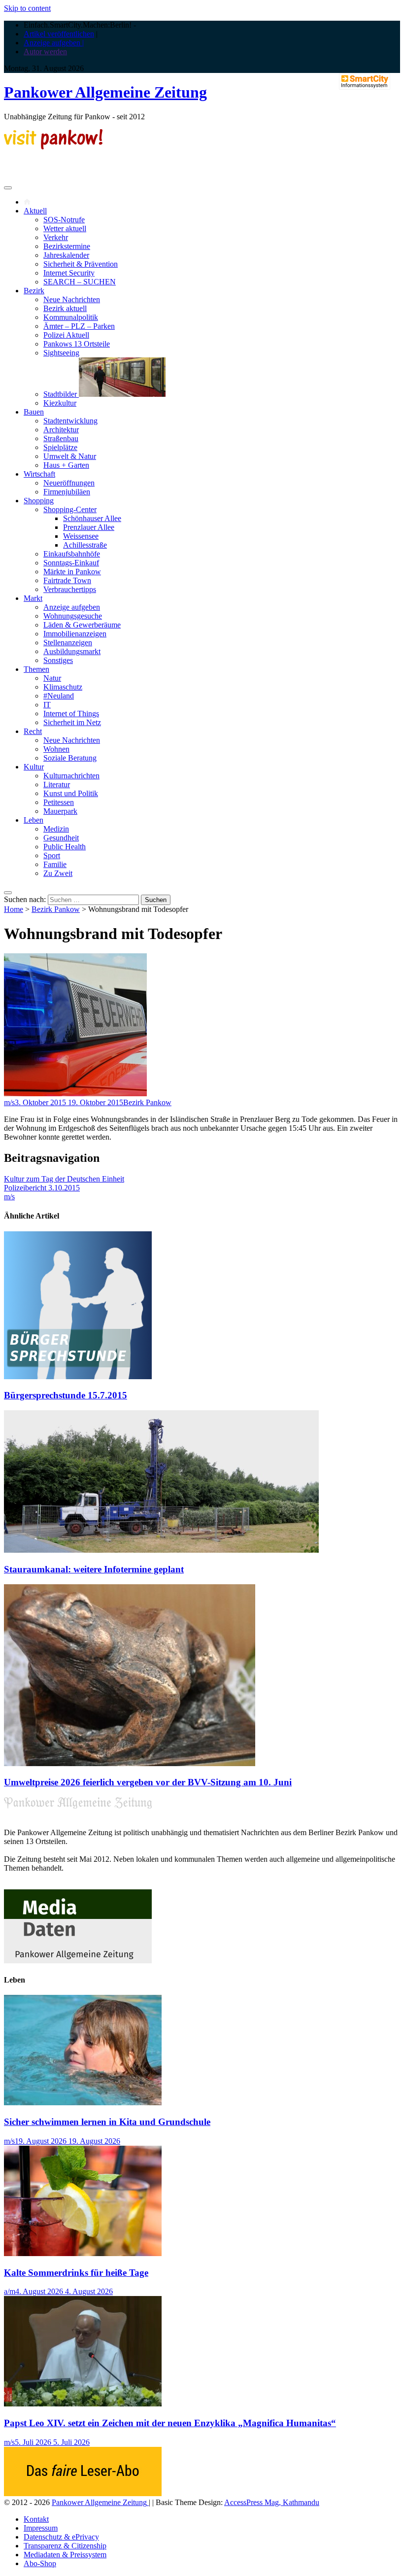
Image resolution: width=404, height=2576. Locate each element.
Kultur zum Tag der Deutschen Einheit (64, 1179)
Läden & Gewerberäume (82, 625)
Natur (52, 678)
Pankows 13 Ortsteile (77, 344)
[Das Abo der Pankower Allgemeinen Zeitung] (83, 2493)
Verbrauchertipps (70, 589)
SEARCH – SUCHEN (80, 282)
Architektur (61, 430)
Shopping (39, 501)
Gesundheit (61, 838)
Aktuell (35, 211)
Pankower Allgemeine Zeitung (105, 92)
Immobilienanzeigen (75, 634)
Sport (52, 855)
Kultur (34, 767)
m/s (9, 1102)
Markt (33, 598)
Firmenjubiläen (67, 492)
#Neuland (59, 696)
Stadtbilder (61, 394)
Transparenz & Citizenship (65, 2546)
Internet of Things (71, 714)
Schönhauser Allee (92, 518)
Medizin (56, 829)
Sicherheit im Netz (72, 722)
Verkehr (56, 237)
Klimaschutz (63, 687)
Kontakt (36, 2519)
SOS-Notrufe (64, 220)
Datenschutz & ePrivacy (61, 2537)
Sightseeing (61, 353)
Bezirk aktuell (65, 308)
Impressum (41, 2528)
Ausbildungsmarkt (72, 651)
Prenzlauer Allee (89, 527)
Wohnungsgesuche (73, 616)
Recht (33, 731)
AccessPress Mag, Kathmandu (272, 2502)
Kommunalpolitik (71, 317)
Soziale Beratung (70, 758)
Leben (34, 820)
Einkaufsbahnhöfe (72, 554)
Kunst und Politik (71, 793)
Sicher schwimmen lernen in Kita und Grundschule (107, 2122)
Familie (55, 864)
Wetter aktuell (65, 228)
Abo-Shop (40, 2563)
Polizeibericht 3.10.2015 (42, 1188)
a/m (10, 2291)
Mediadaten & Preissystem (65, 2555)
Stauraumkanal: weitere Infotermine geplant (94, 1569)
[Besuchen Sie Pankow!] (53, 147)
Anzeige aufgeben (72, 607)
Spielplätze (60, 447)
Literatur (57, 784)
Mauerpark (60, 811)
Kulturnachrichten (71, 776)
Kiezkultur (60, 403)
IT (47, 705)
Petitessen (59, 802)
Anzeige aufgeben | (54, 43)
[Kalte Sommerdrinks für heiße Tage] (83, 2253)
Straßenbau (61, 438)
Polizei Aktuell (66, 335)
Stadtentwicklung (70, 421)
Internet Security (69, 273)
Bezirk (34, 291)
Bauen (34, 412)
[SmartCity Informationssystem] (365, 82)
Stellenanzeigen (68, 643)
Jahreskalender (66, 255)
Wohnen (56, 749)
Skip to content (27, 8)
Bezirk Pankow (56, 909)
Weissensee (81, 536)
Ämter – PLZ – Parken (79, 326)
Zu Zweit (58, 873)
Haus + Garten (66, 465)
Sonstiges (58, 660)
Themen (36, 669)
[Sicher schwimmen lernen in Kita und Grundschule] (83, 2103)
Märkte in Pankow (72, 572)
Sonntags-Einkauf (71, 563)
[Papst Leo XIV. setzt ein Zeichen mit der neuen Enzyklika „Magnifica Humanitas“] (83, 2404)
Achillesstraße (85, 545)
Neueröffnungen (69, 483)
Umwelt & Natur (70, 456)
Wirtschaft (39, 474)
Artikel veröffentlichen (59, 34)
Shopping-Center (70, 509)
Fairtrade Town (67, 580)
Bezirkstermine (67, 246)
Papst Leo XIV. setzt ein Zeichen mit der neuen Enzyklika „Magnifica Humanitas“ (170, 2423)
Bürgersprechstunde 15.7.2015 (66, 1395)
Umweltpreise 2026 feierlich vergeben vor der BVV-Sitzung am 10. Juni (148, 1782)
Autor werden (45, 52)
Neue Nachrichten (72, 299)
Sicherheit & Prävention (81, 264)
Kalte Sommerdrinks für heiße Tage (76, 2273)
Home (14, 909)
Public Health (65, 847)
